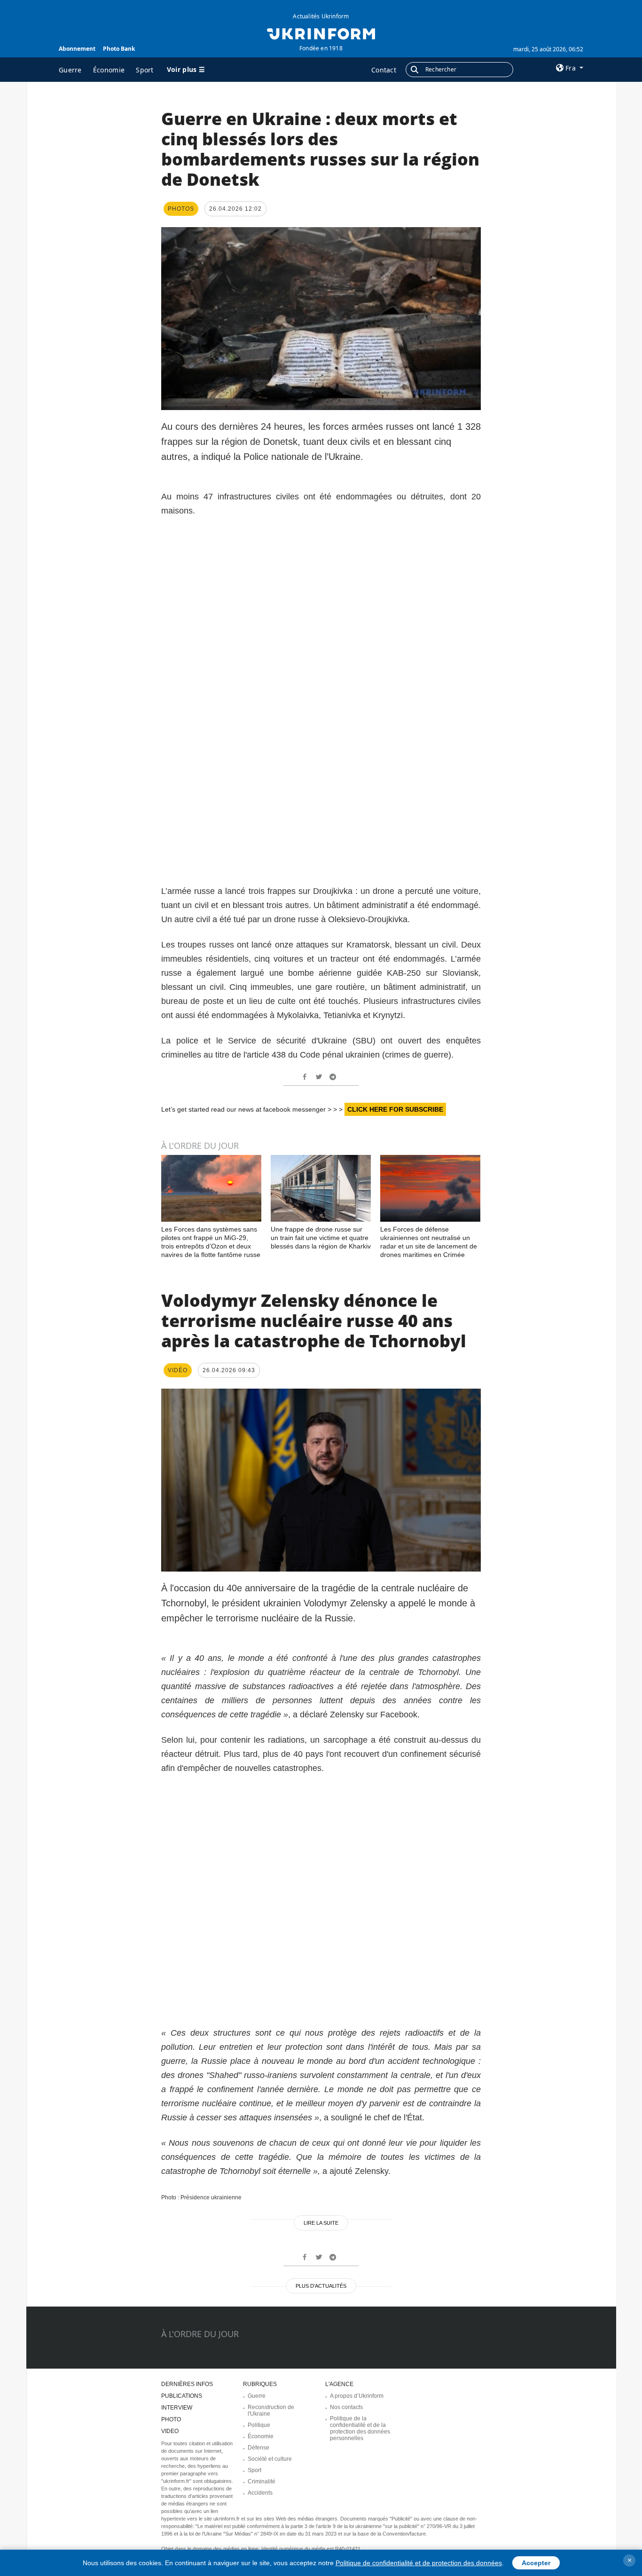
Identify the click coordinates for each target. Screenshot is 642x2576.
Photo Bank (119, 49)
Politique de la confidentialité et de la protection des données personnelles (360, 2428)
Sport (145, 70)
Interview (177, 2408)
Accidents (260, 2493)
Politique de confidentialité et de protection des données (419, 2563)
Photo (171, 2419)
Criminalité (262, 2481)
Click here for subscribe (395, 1109)
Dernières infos (187, 2384)
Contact (384, 70)
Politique (259, 2425)
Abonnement (77, 49)
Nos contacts (346, 2407)
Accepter (536, 2563)
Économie (109, 70)
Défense (258, 2448)
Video (170, 2431)
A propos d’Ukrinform (357, 2396)
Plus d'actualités (321, 2286)
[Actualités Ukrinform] (321, 33)
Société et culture (270, 2459)
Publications (182, 2396)
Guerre (70, 70)
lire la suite (321, 2223)
